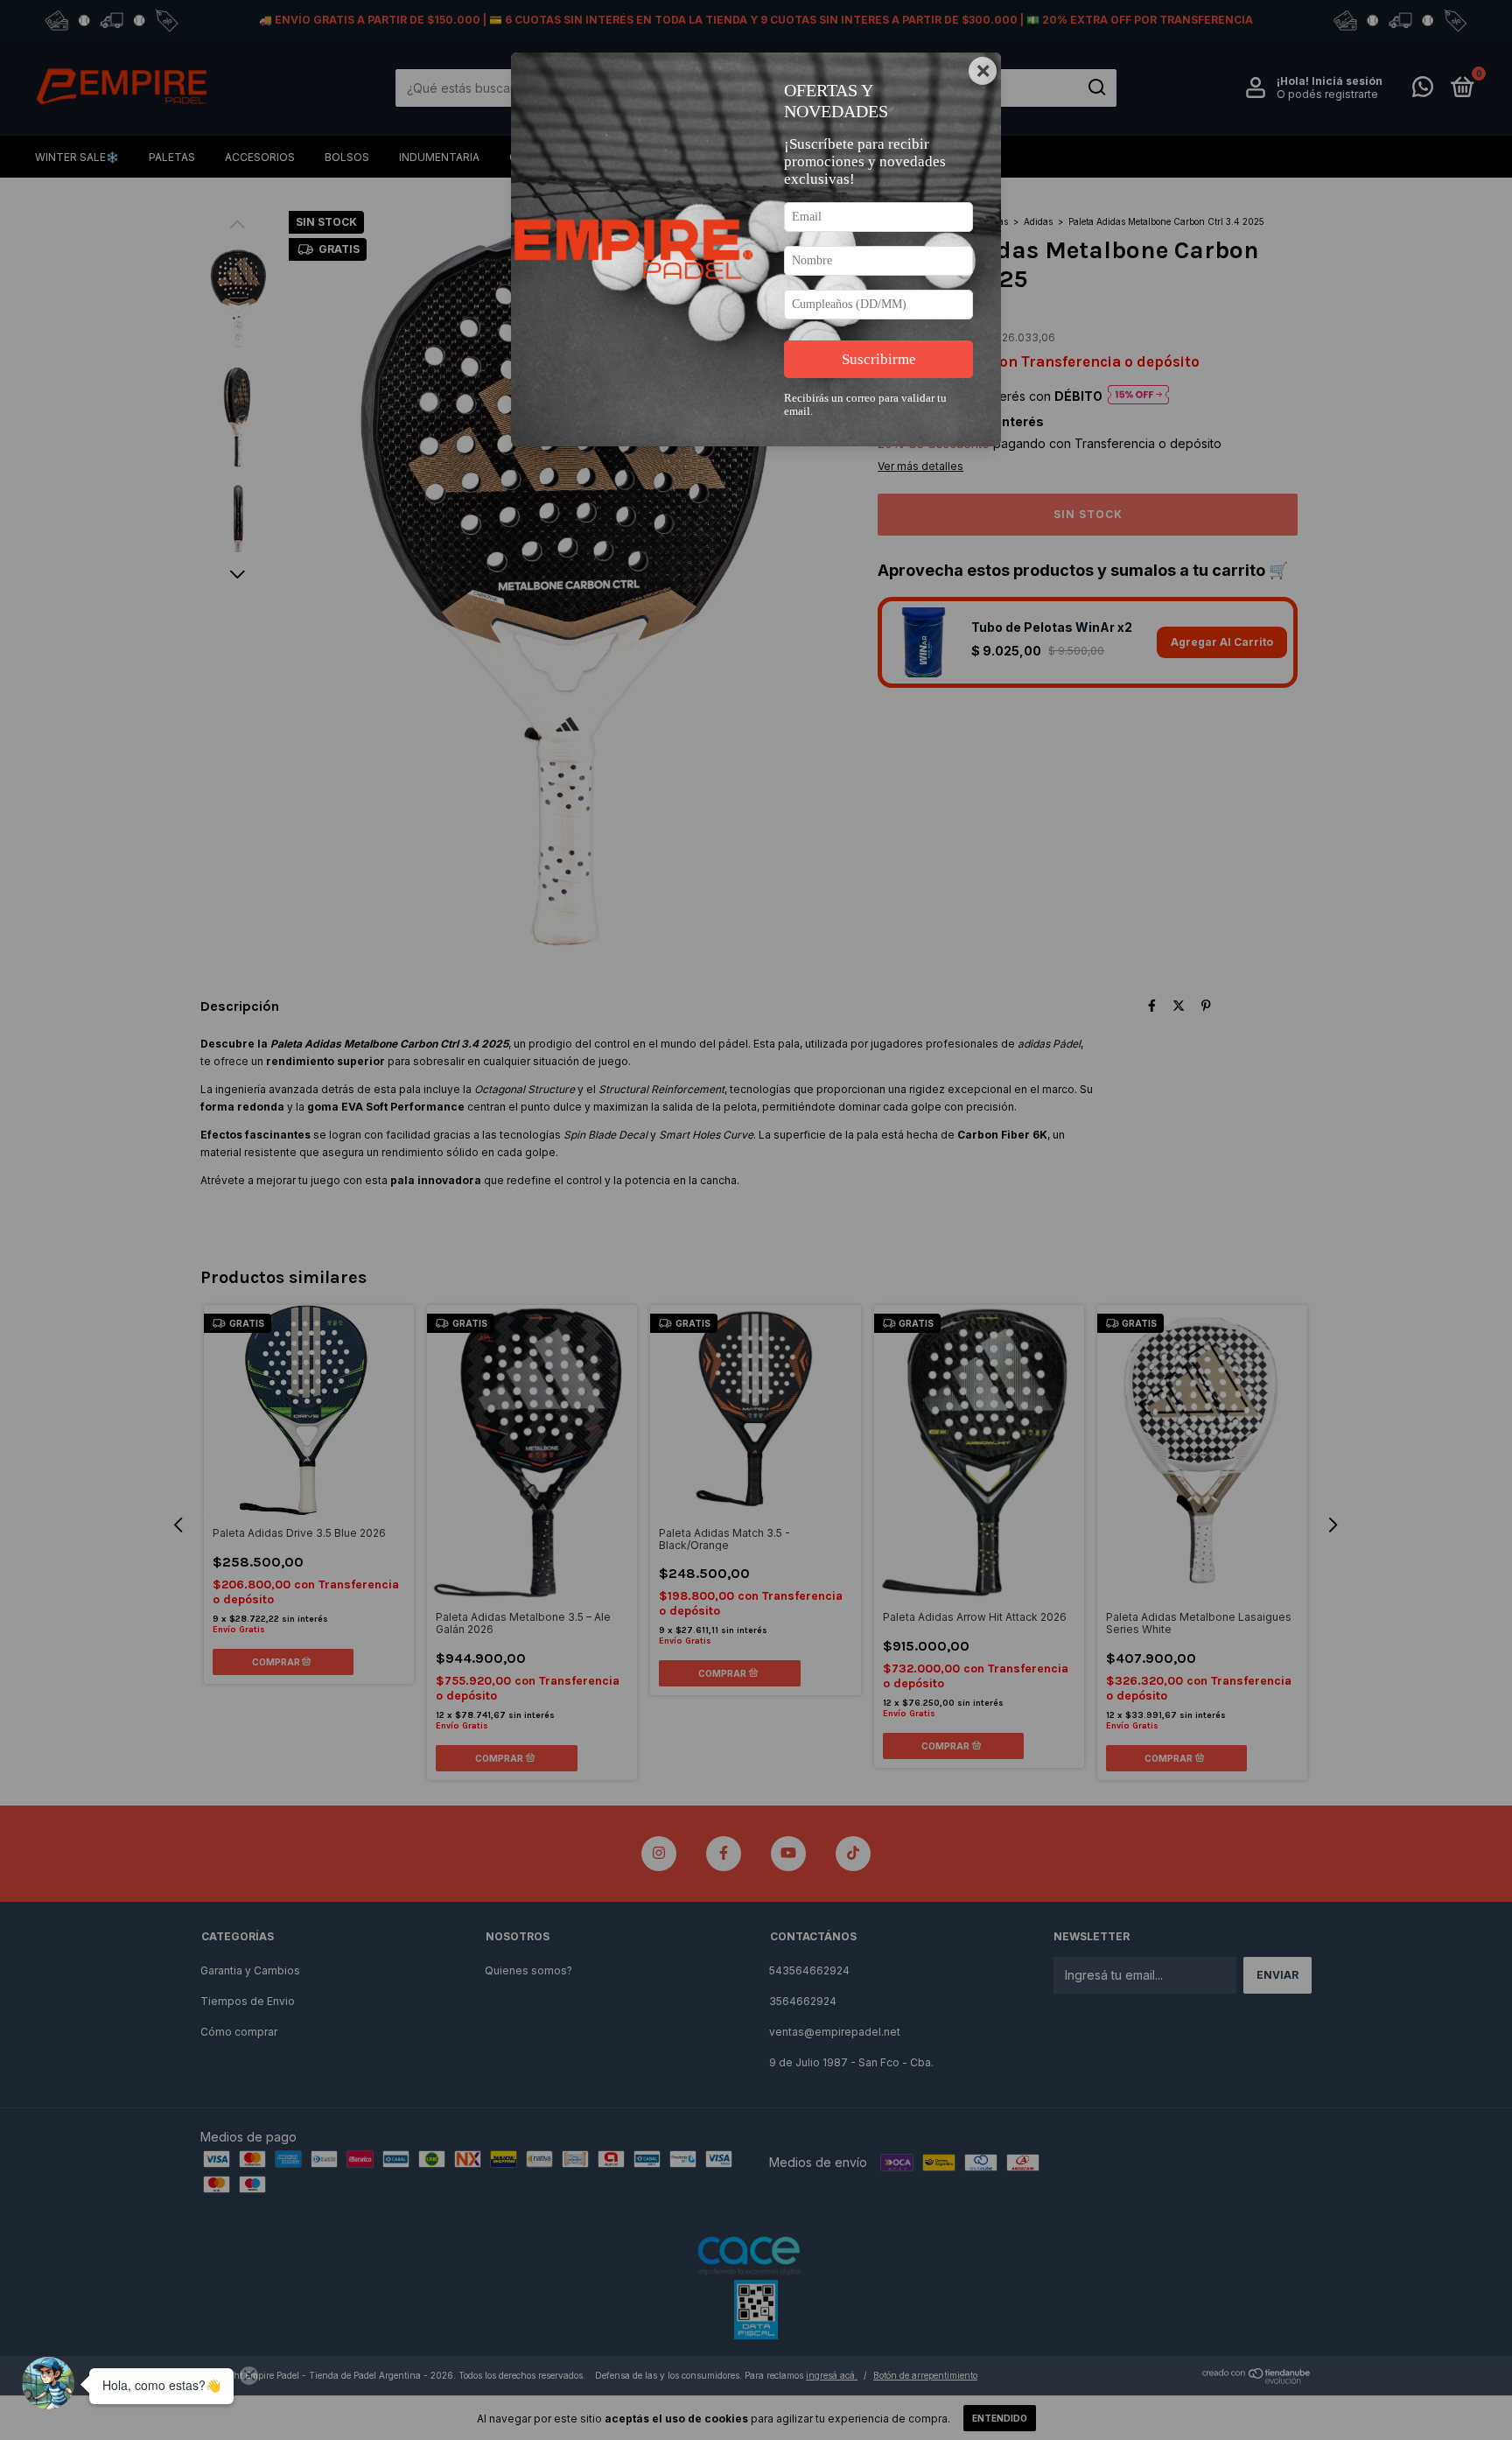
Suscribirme (879, 359)
